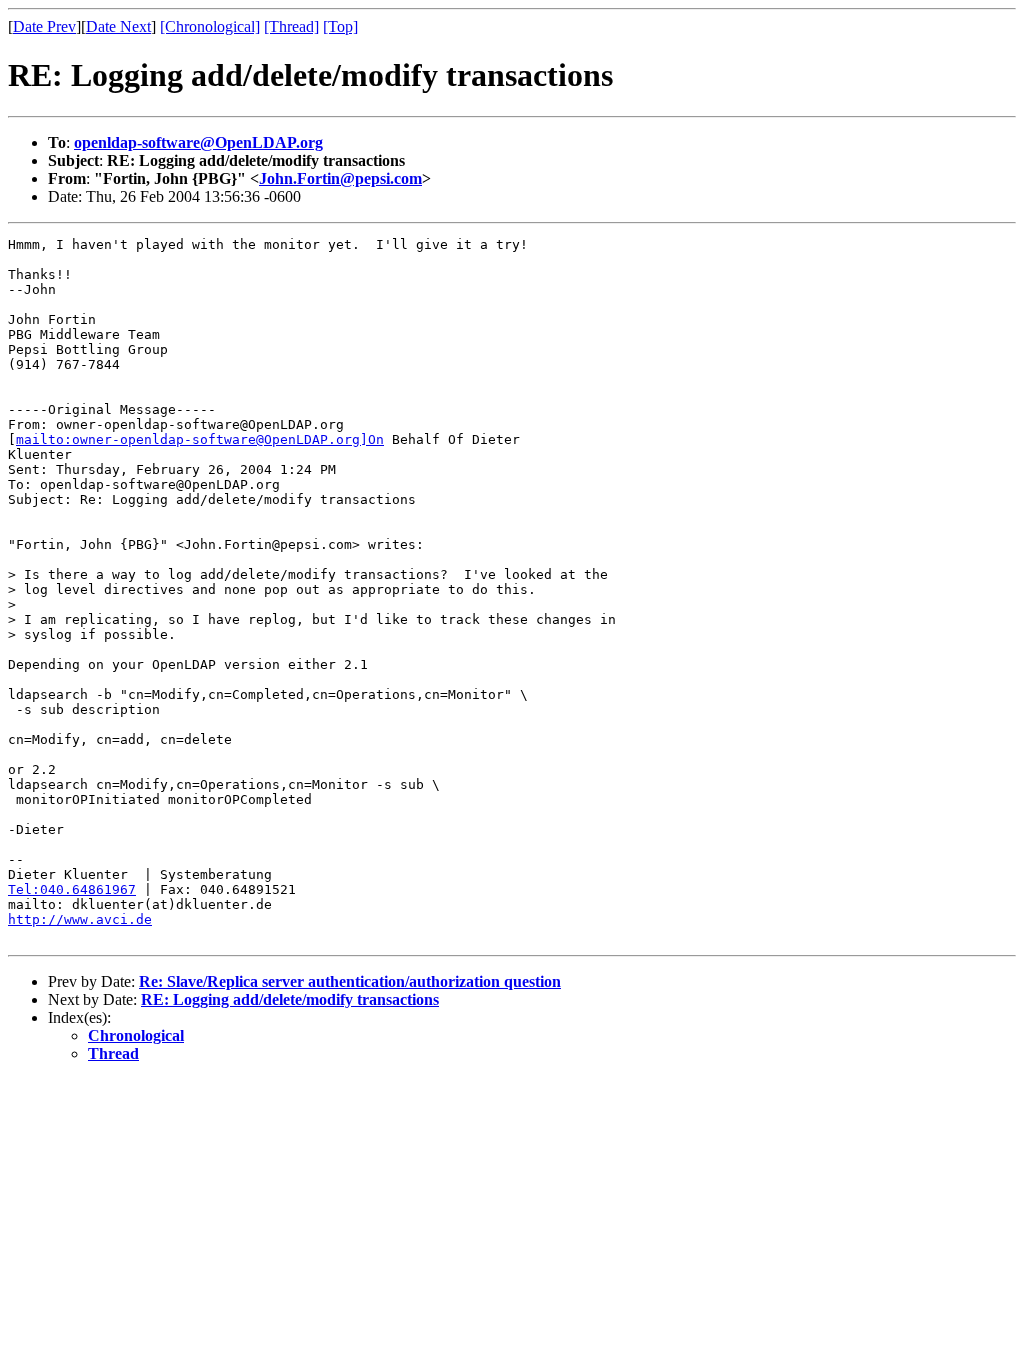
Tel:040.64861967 (72, 889)
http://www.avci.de (80, 919)
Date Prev (44, 26)
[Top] (340, 26)
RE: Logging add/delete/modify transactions (290, 999)
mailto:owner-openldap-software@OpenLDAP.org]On (200, 439)
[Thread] (291, 26)
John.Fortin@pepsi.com (340, 178)
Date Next (118, 26)
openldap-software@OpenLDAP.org (198, 142)
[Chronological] (210, 26)
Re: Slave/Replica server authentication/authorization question (350, 981)
